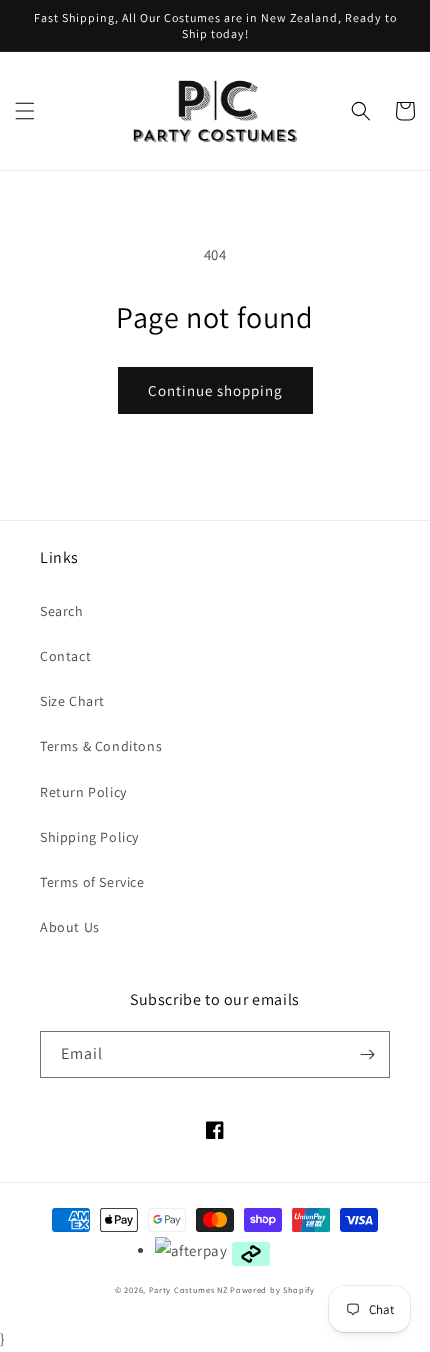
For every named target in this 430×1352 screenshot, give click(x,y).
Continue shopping (215, 390)
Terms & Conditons (101, 746)
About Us (70, 927)
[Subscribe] (367, 1054)
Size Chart (72, 701)
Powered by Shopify (272, 1289)
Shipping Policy (89, 837)
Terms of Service (92, 882)
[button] (25, 111)
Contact (65, 656)
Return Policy (83, 792)
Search (62, 611)
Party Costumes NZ (188, 1289)
